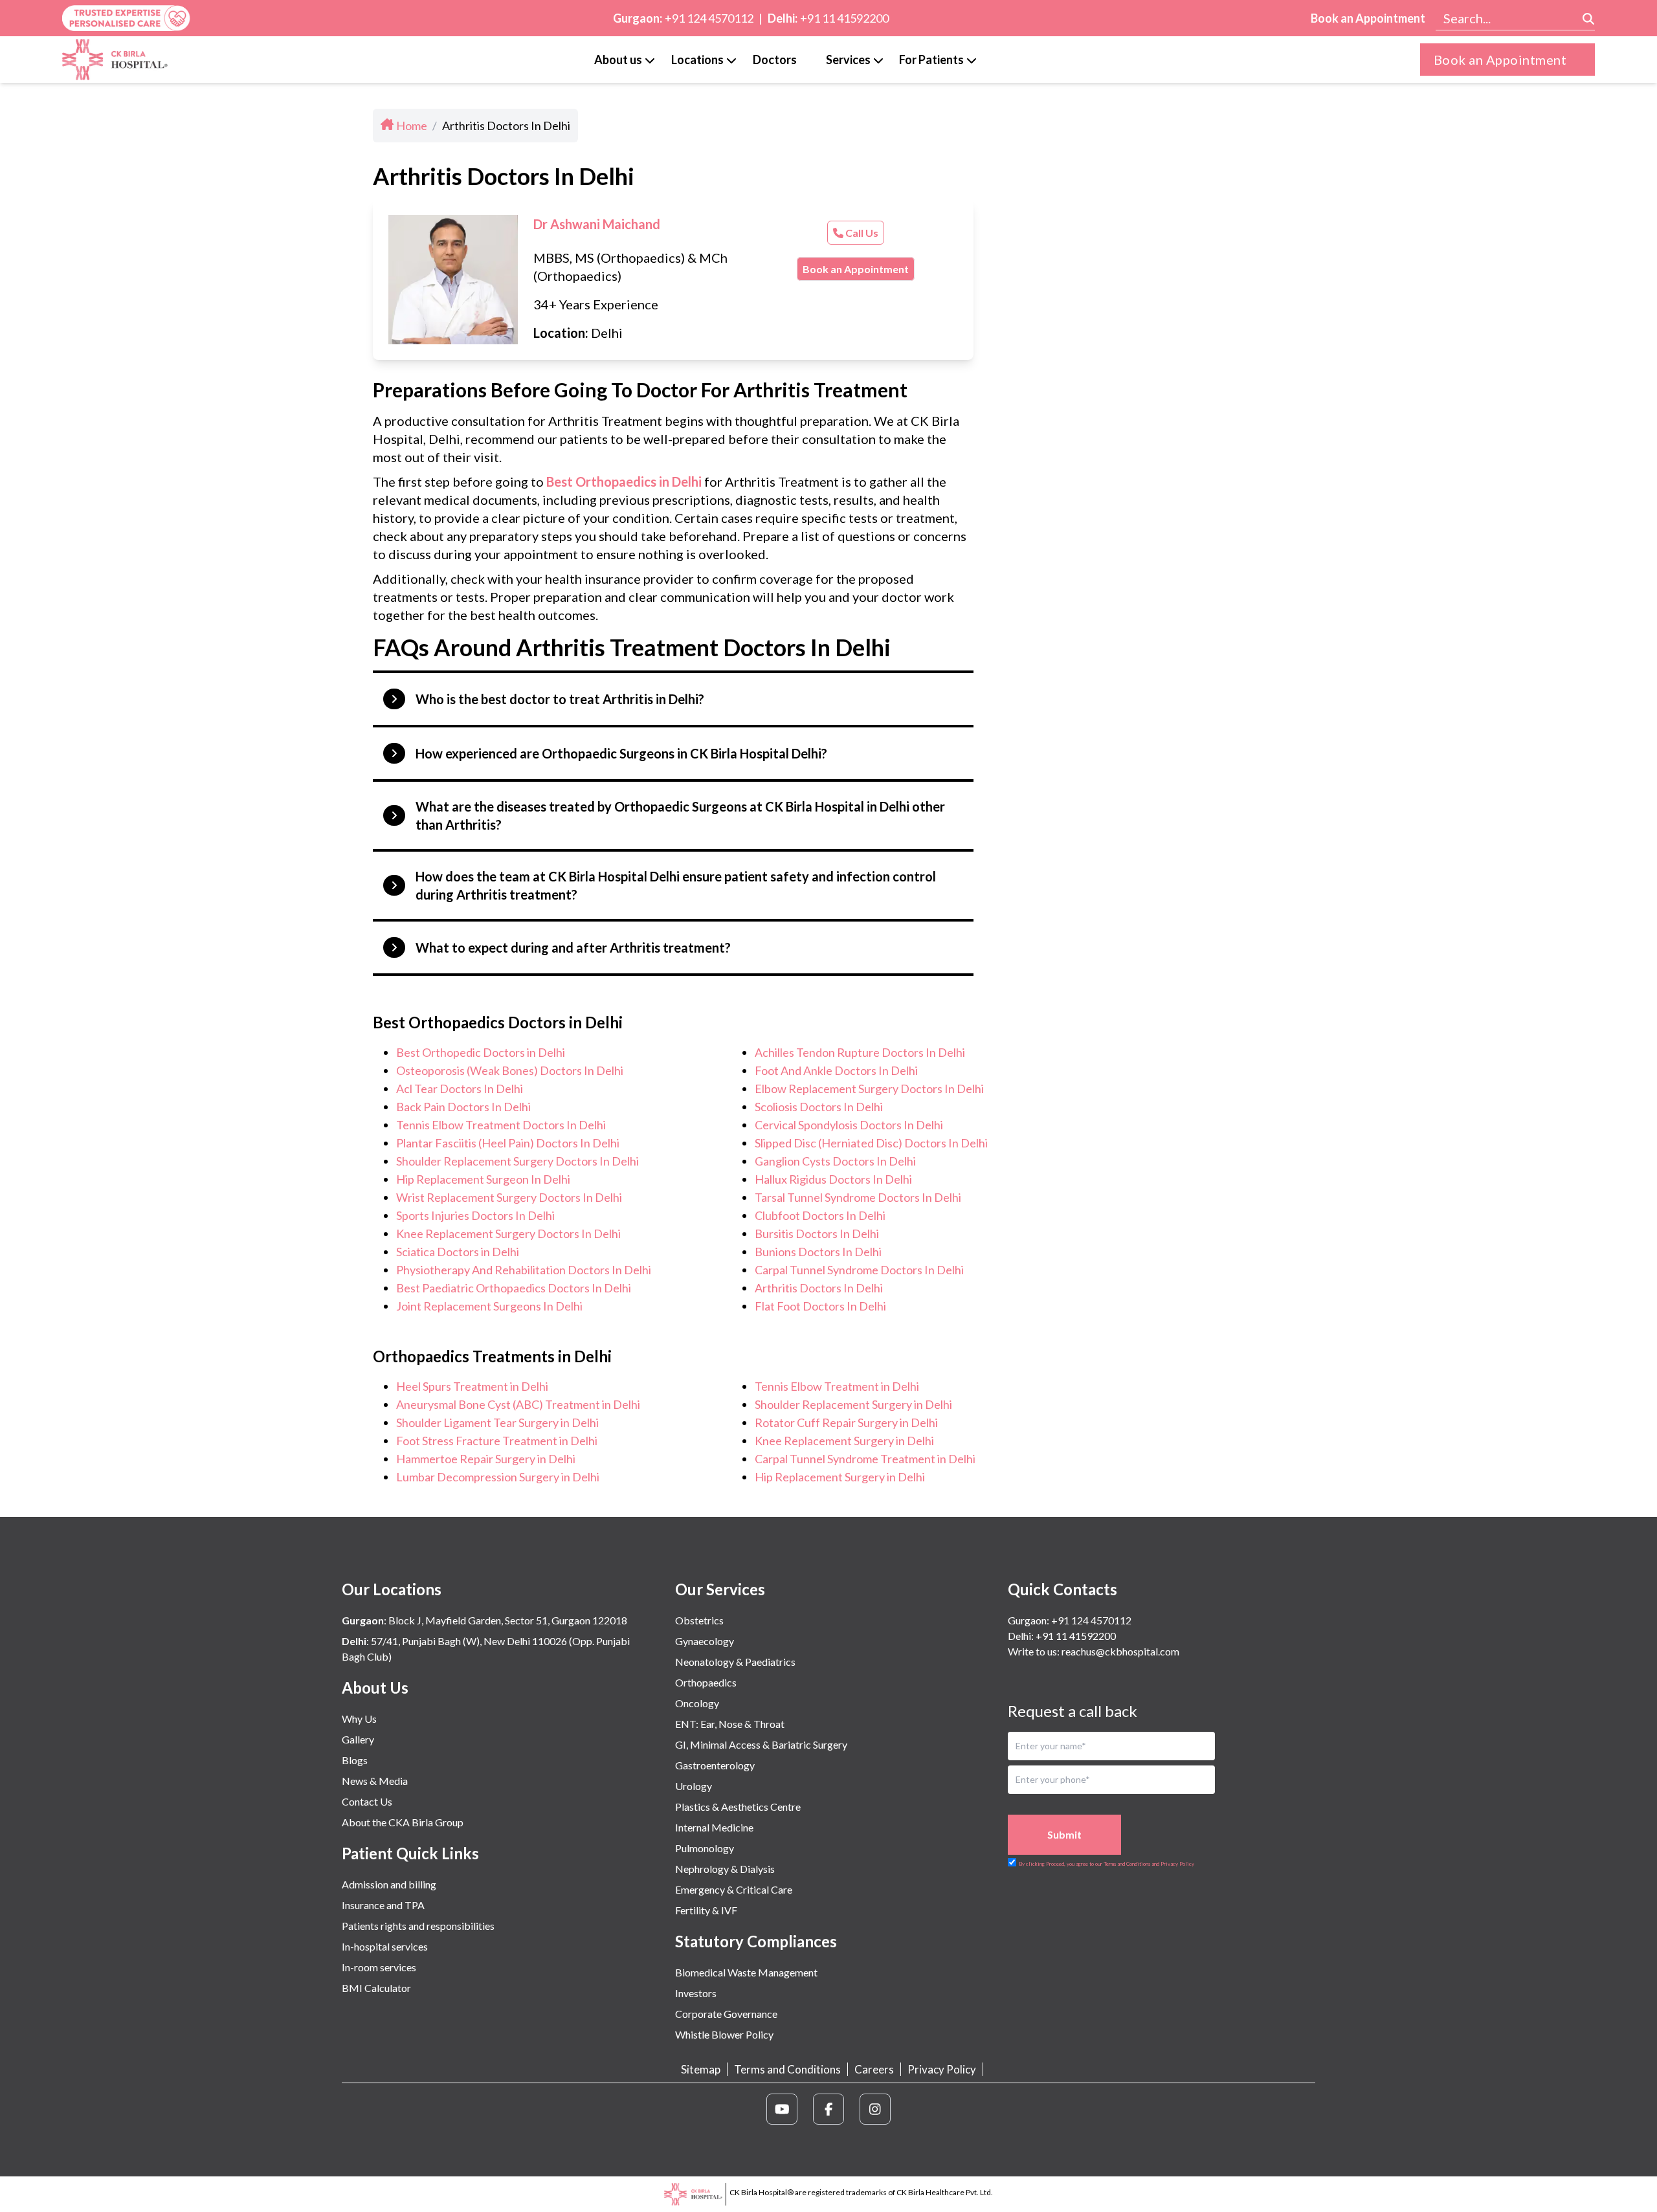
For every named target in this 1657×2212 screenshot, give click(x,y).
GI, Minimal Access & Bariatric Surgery (761, 1744)
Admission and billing (389, 1884)
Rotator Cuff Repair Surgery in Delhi (846, 1422)
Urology (694, 1786)
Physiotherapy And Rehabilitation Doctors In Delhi (524, 1270)
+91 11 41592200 (844, 18)
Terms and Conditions (787, 2069)
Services (848, 60)
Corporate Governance (726, 2014)
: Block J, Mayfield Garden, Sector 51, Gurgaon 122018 (484, 1620)
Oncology (697, 1703)
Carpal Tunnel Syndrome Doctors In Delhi (859, 1270)
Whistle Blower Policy (724, 2034)
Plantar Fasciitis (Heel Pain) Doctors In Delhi (508, 1143)
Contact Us (367, 1801)
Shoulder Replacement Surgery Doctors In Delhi (517, 1161)
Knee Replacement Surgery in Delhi (844, 1441)
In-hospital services (385, 1946)
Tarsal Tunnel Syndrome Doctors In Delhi (858, 1197)
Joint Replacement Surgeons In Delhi (489, 1306)
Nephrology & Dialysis (725, 1869)
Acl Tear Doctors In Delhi (460, 1089)
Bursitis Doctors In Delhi (817, 1233)
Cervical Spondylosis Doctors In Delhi (849, 1125)
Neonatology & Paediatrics (735, 1662)
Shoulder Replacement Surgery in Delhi (853, 1404)
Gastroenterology (715, 1765)
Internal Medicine (714, 1827)
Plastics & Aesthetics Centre (738, 1807)
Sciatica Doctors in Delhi (458, 1252)
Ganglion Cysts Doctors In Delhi (835, 1161)
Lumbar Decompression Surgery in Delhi (498, 1477)
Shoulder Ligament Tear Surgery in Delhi (497, 1422)
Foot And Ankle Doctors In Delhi (836, 1070)
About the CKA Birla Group (403, 1822)
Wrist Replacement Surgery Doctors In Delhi (509, 1197)
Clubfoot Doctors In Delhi (820, 1215)
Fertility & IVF (706, 1910)
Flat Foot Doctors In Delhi (820, 1306)
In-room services (379, 1967)
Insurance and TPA (383, 1905)
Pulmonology (705, 1848)
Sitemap (701, 2069)
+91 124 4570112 (709, 18)
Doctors (775, 60)
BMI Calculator (376, 1988)
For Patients (931, 60)
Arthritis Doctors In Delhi (819, 1288)
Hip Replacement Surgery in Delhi (840, 1477)
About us (618, 60)
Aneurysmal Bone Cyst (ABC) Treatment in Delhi (518, 1404)
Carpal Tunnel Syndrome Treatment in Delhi (865, 1459)
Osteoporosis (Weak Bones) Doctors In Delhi (510, 1070)
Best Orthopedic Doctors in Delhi (481, 1052)
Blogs (355, 1760)
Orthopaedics (706, 1682)
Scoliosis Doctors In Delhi (819, 1107)
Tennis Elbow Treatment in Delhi (837, 1386)
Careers (874, 2069)
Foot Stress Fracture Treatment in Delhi (497, 1441)
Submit (1064, 1834)
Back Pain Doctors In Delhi (463, 1107)
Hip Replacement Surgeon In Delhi (483, 1179)
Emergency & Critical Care (734, 1889)
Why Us (359, 1719)
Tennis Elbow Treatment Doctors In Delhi (501, 1125)
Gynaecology (705, 1641)
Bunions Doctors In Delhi (818, 1252)
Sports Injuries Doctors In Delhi (475, 1215)
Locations (697, 60)
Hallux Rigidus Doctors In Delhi (833, 1179)
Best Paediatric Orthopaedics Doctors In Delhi (514, 1288)
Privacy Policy (942, 2069)
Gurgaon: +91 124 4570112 (1070, 1620)
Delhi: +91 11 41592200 (1062, 1636)
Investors (696, 1993)
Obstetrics (699, 1620)
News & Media (375, 1781)
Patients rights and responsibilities (418, 1926)
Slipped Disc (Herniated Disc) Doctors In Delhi (871, 1143)
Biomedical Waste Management (746, 1972)
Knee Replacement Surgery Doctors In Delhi (508, 1233)
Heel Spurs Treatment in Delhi (472, 1386)
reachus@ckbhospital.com (1119, 1651)
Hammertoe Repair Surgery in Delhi (486, 1459)
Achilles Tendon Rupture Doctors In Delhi (860, 1052)
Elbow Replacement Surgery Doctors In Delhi (869, 1089)
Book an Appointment (1368, 18)
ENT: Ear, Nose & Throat (730, 1724)
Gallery (358, 1739)
